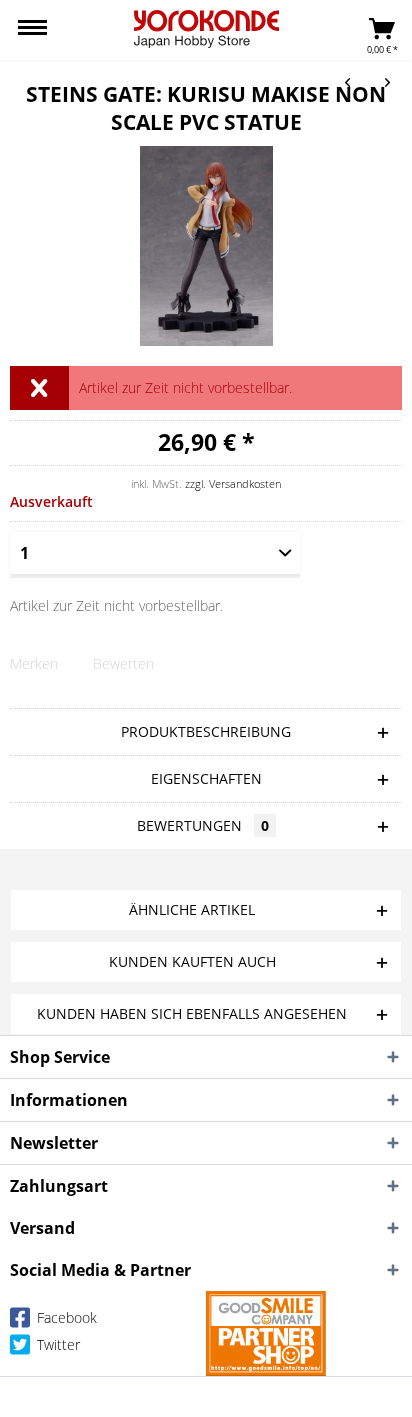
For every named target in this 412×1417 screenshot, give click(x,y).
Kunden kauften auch (192, 961)
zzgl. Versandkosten (233, 483)
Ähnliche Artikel (192, 909)
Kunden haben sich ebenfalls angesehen (192, 1013)
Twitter (56, 1344)
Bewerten (123, 663)
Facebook (65, 1317)
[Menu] (32, 30)
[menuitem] (32, 30)
